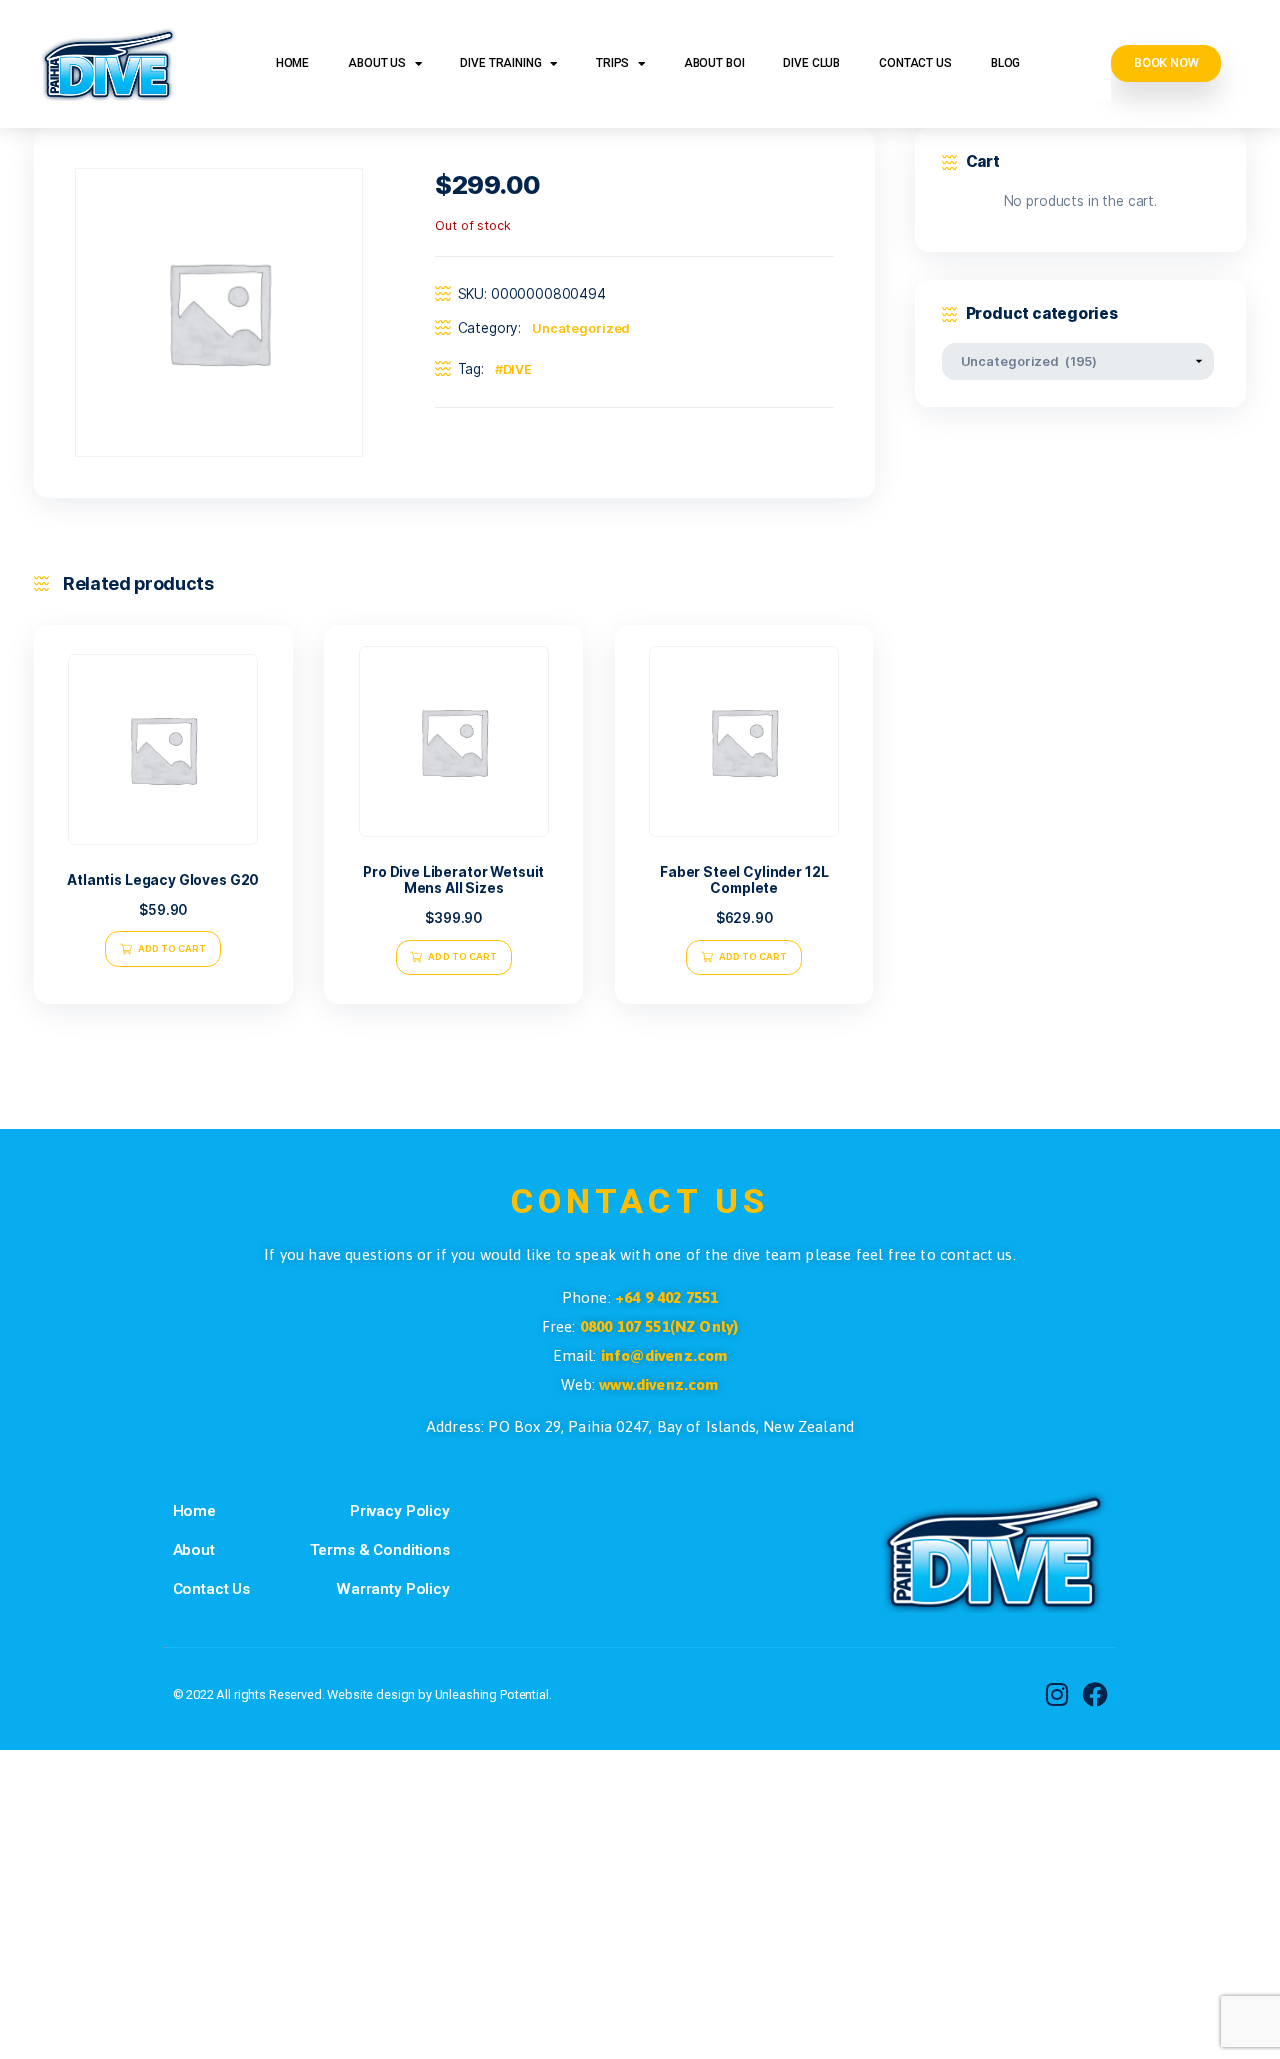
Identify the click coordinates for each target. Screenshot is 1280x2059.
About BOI (714, 63)
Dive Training (500, 63)
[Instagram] (1057, 1695)
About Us (377, 63)
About (194, 1550)
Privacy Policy (400, 1511)
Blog (1005, 63)
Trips (612, 63)
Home (292, 63)
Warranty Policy (393, 1589)
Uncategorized (581, 328)
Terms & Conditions (380, 1550)
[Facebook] (1095, 1695)
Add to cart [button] (172, 948)
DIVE (518, 369)
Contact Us (915, 63)
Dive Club (811, 63)
